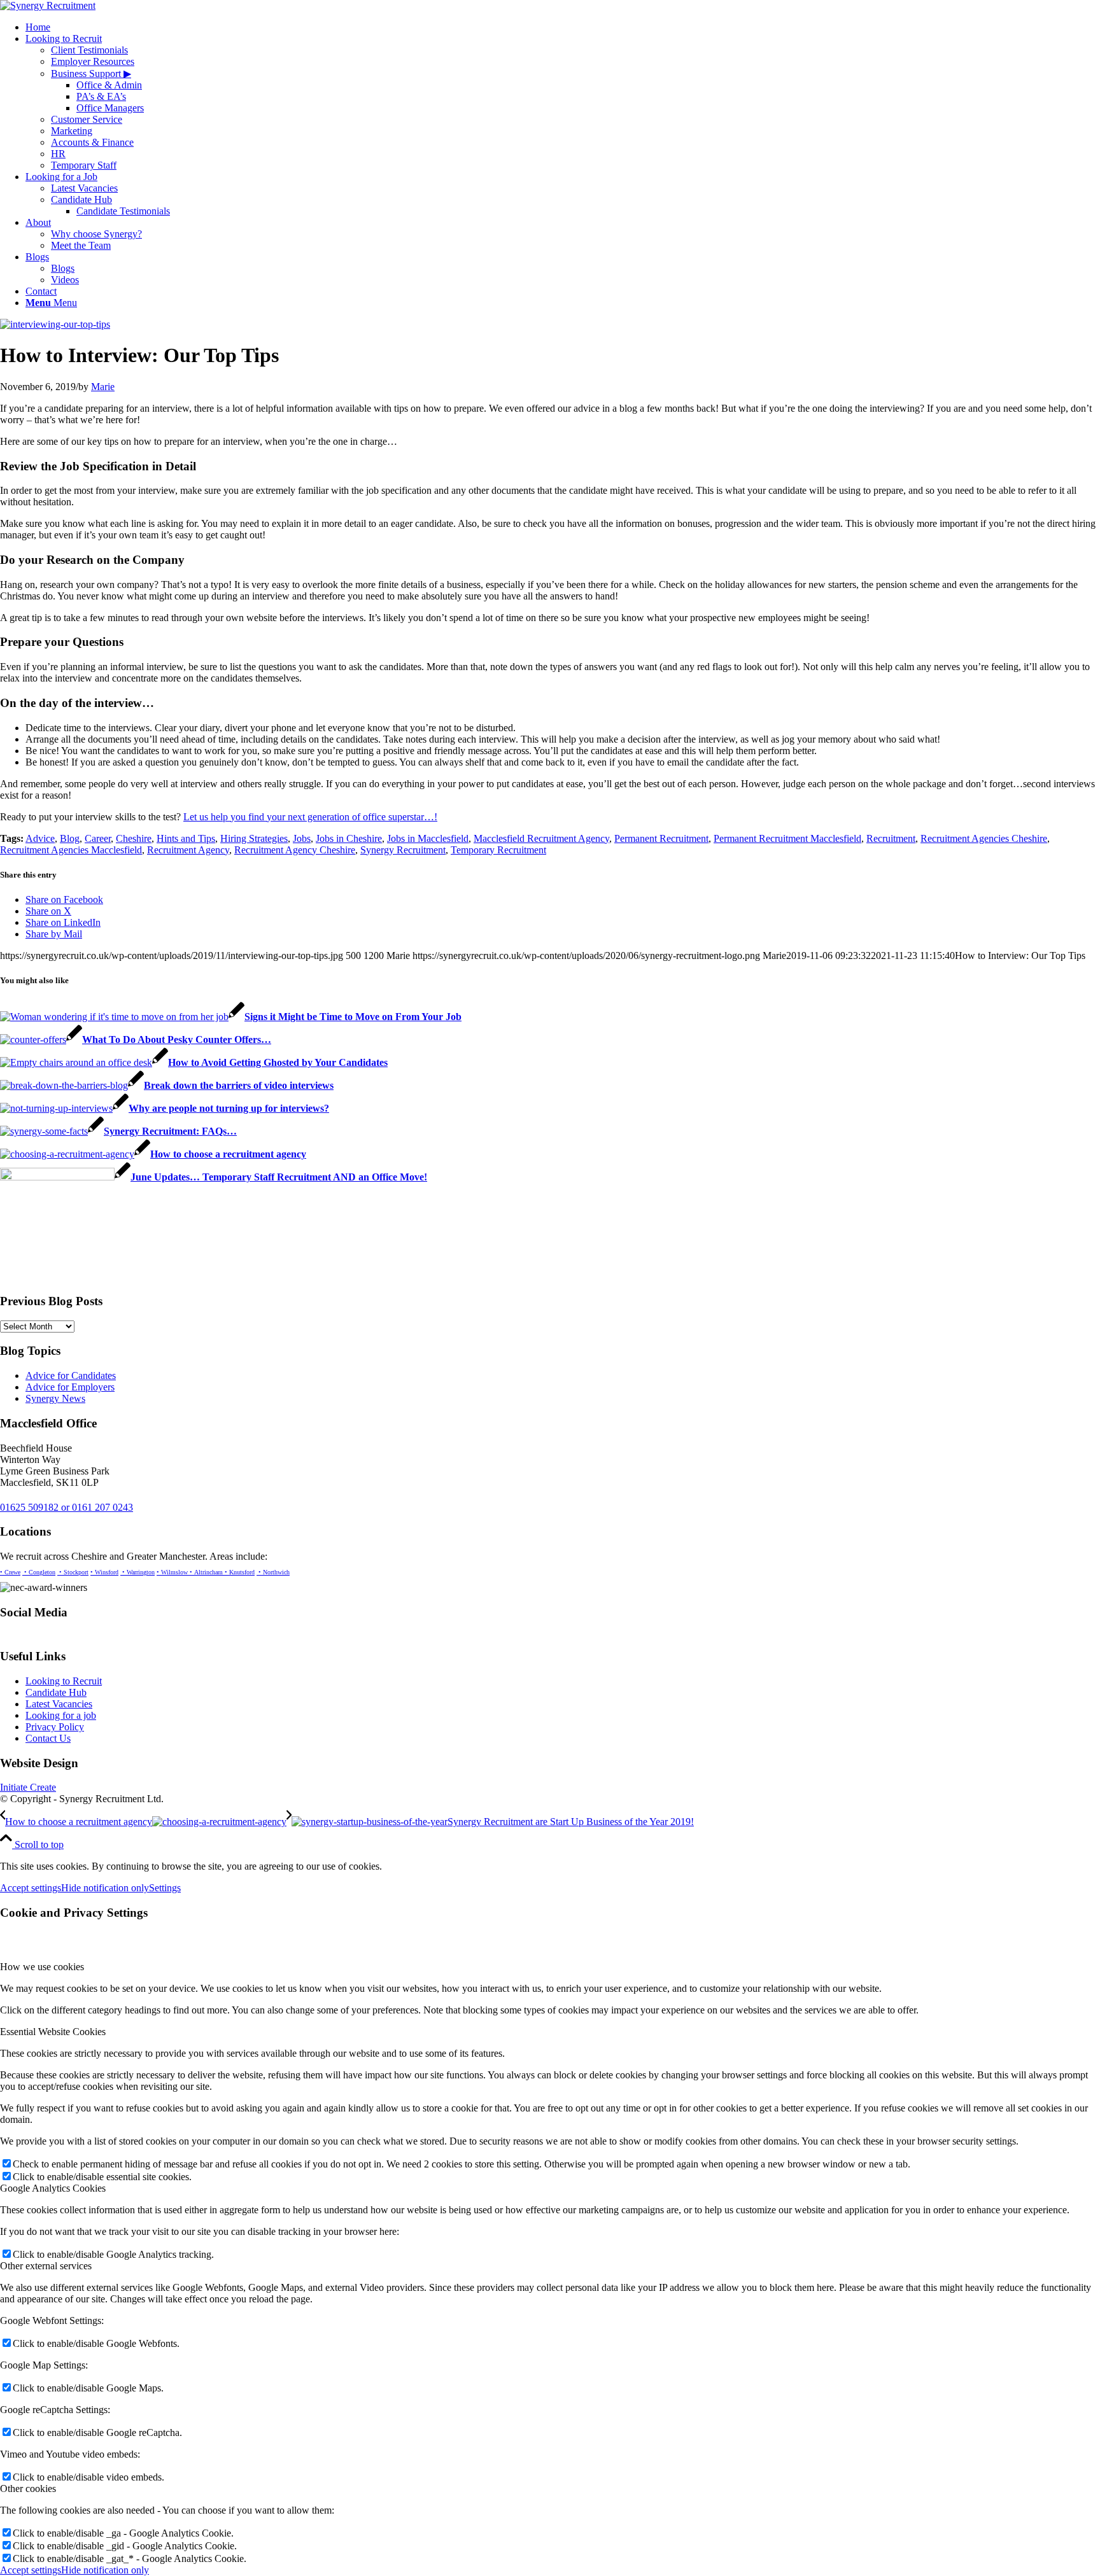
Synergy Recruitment (403, 850)
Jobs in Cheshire (349, 838)
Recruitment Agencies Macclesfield (71, 850)
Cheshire (134, 838)
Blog (70, 838)
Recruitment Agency (188, 850)
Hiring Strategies (254, 838)
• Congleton (39, 1572)
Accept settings (31, 1888)
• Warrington (137, 1572)
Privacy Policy (55, 1727)
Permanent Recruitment (661, 838)
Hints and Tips (186, 838)
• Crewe (10, 1572)
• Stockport (73, 1572)
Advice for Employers (70, 1387)
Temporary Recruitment (498, 850)
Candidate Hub (56, 1692)
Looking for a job (61, 1715)
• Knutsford (239, 1572)
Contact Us (48, 1738)
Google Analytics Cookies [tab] (53, 2188)
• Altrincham (205, 1572)
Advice (40, 838)
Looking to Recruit (64, 1681)
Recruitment (891, 838)
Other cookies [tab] (28, 2488)
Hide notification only (105, 1888)
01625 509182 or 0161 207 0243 (67, 1507)
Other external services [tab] (46, 2266)
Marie (103, 387)
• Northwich (273, 1572)
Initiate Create (28, 1787)
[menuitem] (563, 27)
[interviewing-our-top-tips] (55, 324)
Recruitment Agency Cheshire (295, 850)
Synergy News (55, 1398)
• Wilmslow (172, 1572)
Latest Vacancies (59, 1704)
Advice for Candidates (71, 1375)
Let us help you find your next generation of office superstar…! (310, 817)
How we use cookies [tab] (42, 1967)
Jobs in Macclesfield (428, 838)
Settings (165, 1888)
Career (98, 838)
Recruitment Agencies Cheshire (984, 838)
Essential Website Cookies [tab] (53, 2032)
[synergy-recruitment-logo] (48, 5)
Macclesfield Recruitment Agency (541, 838)
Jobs (302, 838)
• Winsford (104, 1572)
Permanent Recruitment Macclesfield (787, 838)
